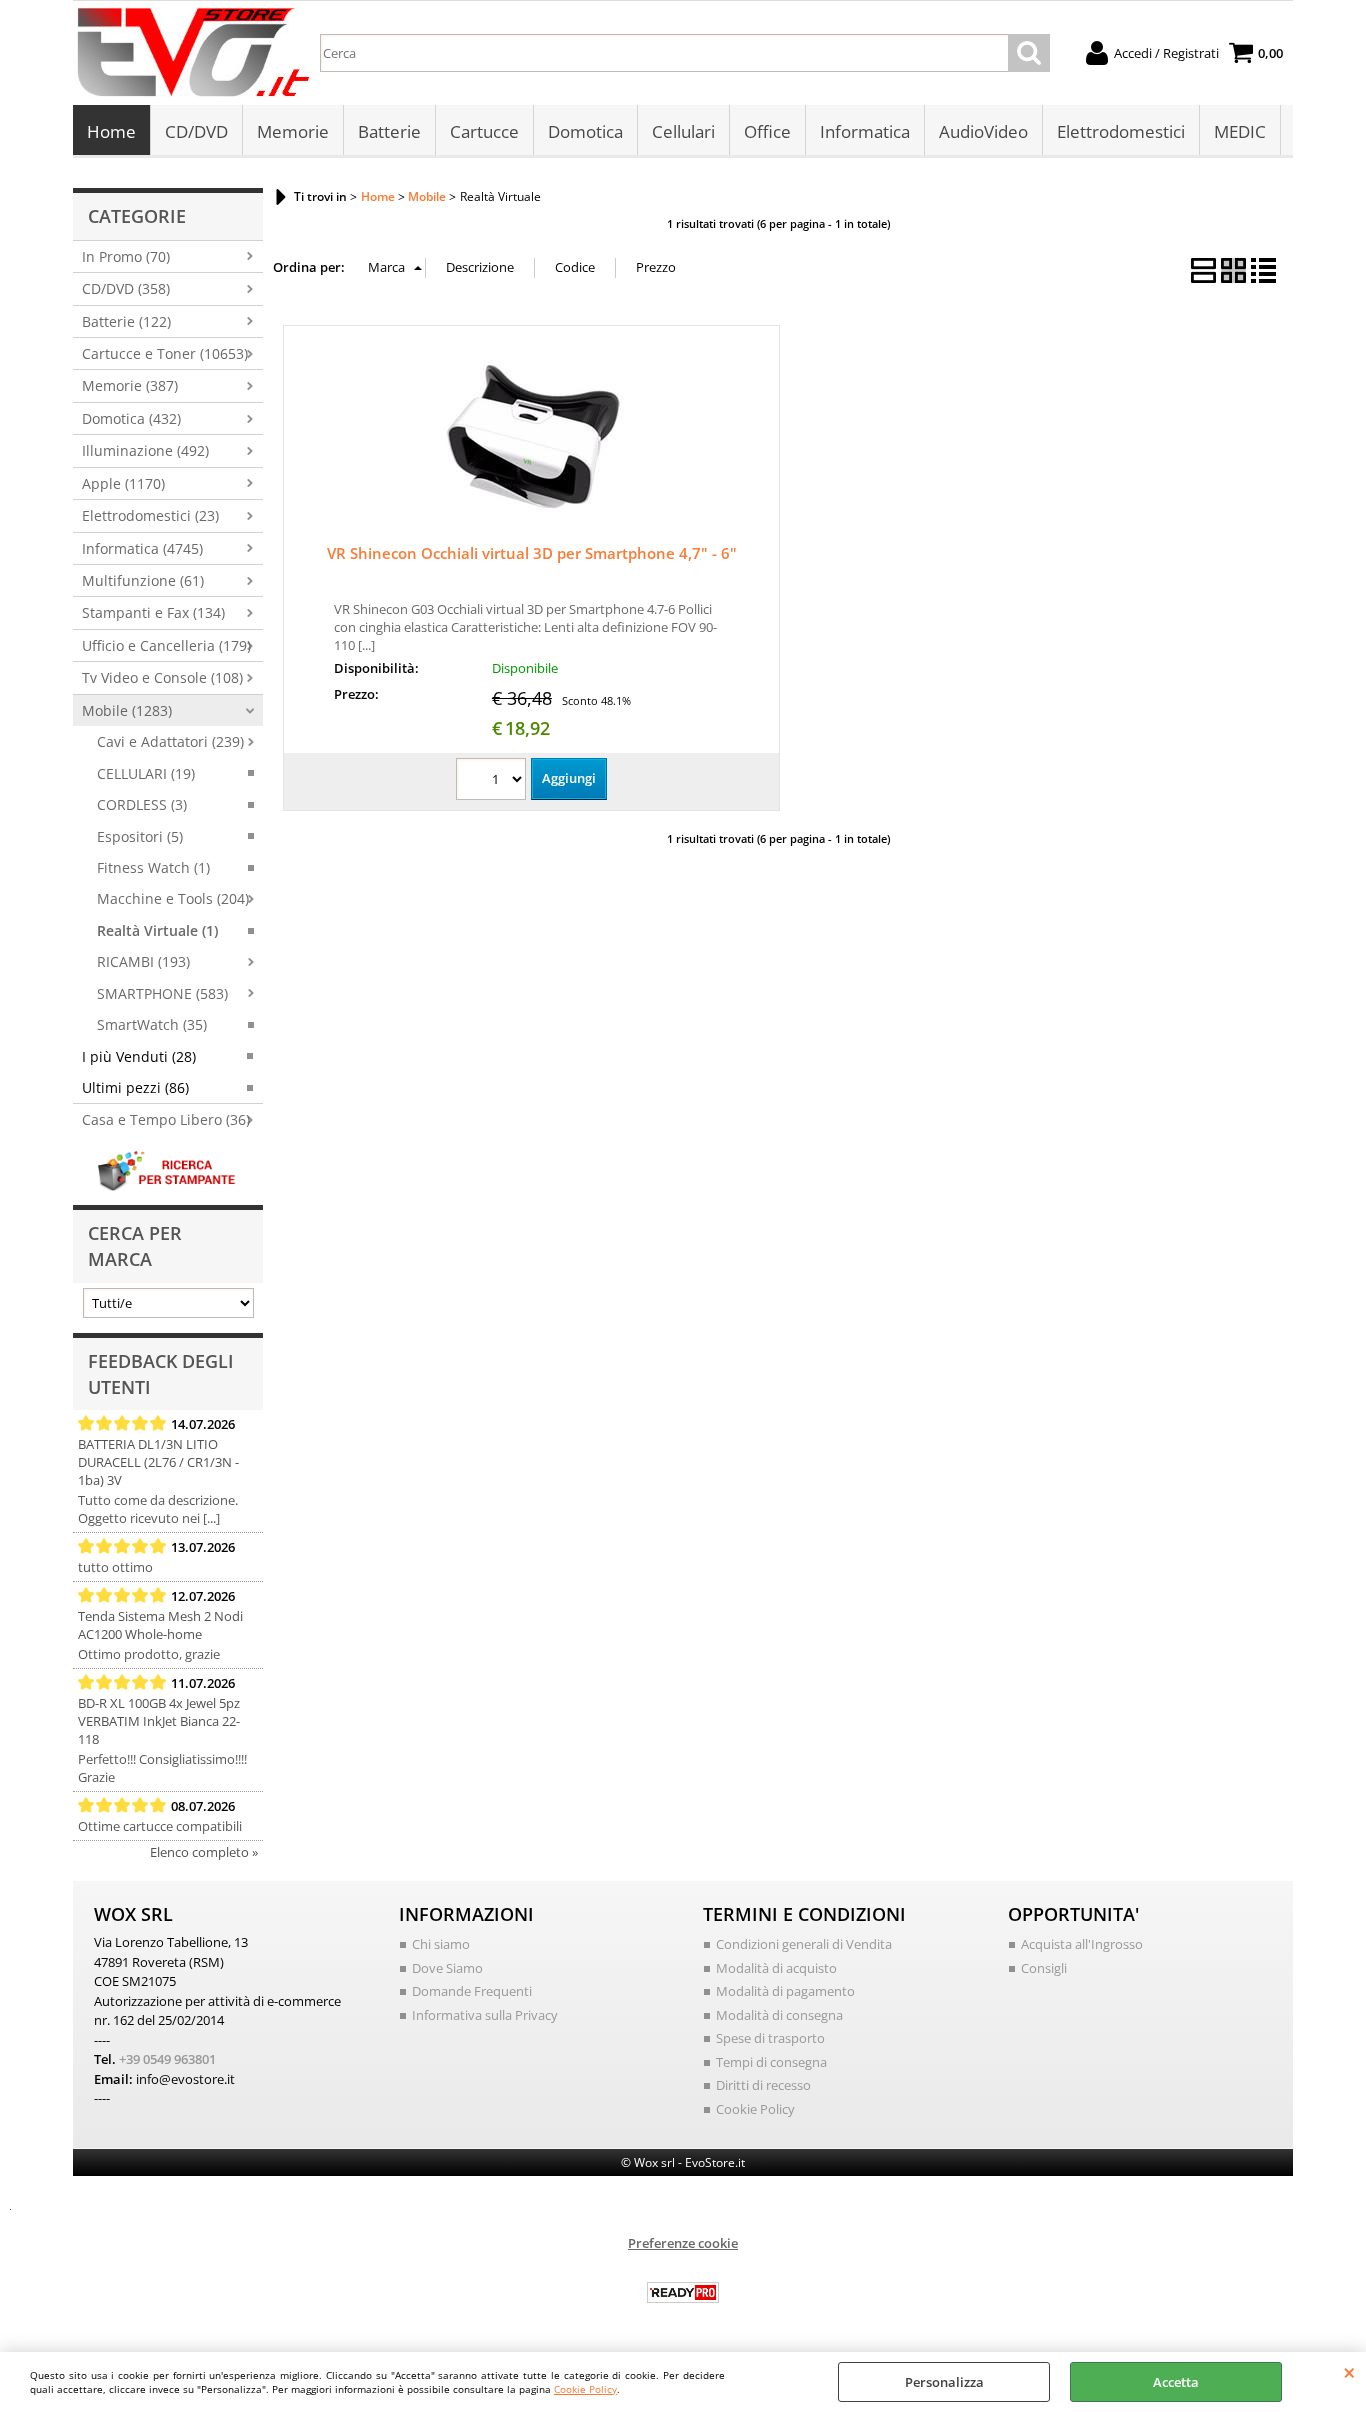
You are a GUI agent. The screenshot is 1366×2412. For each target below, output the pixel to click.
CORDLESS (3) (142, 804)
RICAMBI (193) (143, 961)
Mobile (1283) (127, 710)
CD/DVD (196, 131)
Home (111, 131)
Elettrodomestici (1121, 131)
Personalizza (944, 2382)
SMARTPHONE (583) (162, 993)
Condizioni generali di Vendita (804, 1944)
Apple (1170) (123, 483)
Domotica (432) (131, 418)
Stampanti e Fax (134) (153, 612)
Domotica (585, 131)
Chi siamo (441, 1944)
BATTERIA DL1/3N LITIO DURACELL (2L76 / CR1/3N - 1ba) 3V (158, 1462)
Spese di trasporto (770, 2038)
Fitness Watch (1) (153, 867)
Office (767, 131)
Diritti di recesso (763, 2085)
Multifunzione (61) (143, 580)
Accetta (1176, 2382)
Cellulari (683, 131)
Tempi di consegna (771, 2062)
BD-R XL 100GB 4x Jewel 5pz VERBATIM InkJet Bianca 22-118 (159, 1721)
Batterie (389, 131)
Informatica (865, 131)
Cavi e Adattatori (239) (170, 741)
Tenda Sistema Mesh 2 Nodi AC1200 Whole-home (160, 1625)
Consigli (1044, 1968)
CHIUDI (1349, 2372)
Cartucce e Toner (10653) (165, 353)
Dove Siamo (447, 1968)
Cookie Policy (585, 2389)
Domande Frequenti (472, 1991)
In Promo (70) (126, 256)
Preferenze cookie (683, 2243)
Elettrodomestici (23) (150, 515)
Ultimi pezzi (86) (135, 1087)
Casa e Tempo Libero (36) (166, 1119)
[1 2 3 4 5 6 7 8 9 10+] (493, 781)
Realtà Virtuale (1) (157, 930)
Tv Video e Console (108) (162, 677)
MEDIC (1240, 131)
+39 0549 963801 (167, 2059)
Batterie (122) (126, 321)
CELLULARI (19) (146, 773)
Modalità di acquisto (776, 1968)
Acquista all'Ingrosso (1082, 1944)
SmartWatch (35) (152, 1024)
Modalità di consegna (779, 2015)
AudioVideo (983, 131)
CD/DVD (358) (126, 288)
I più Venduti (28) (139, 1056)
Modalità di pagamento (785, 1991)
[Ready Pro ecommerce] (683, 2292)
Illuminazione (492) (145, 450)
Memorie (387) (130, 385)
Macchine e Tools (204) (173, 898)
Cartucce (484, 131)
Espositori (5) (140, 836)
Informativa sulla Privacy (485, 2015)
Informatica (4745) (142, 548)
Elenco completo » (204, 1852)
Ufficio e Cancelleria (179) (166, 645)
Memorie (293, 131)
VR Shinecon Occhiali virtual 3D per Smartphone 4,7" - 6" (532, 553)
